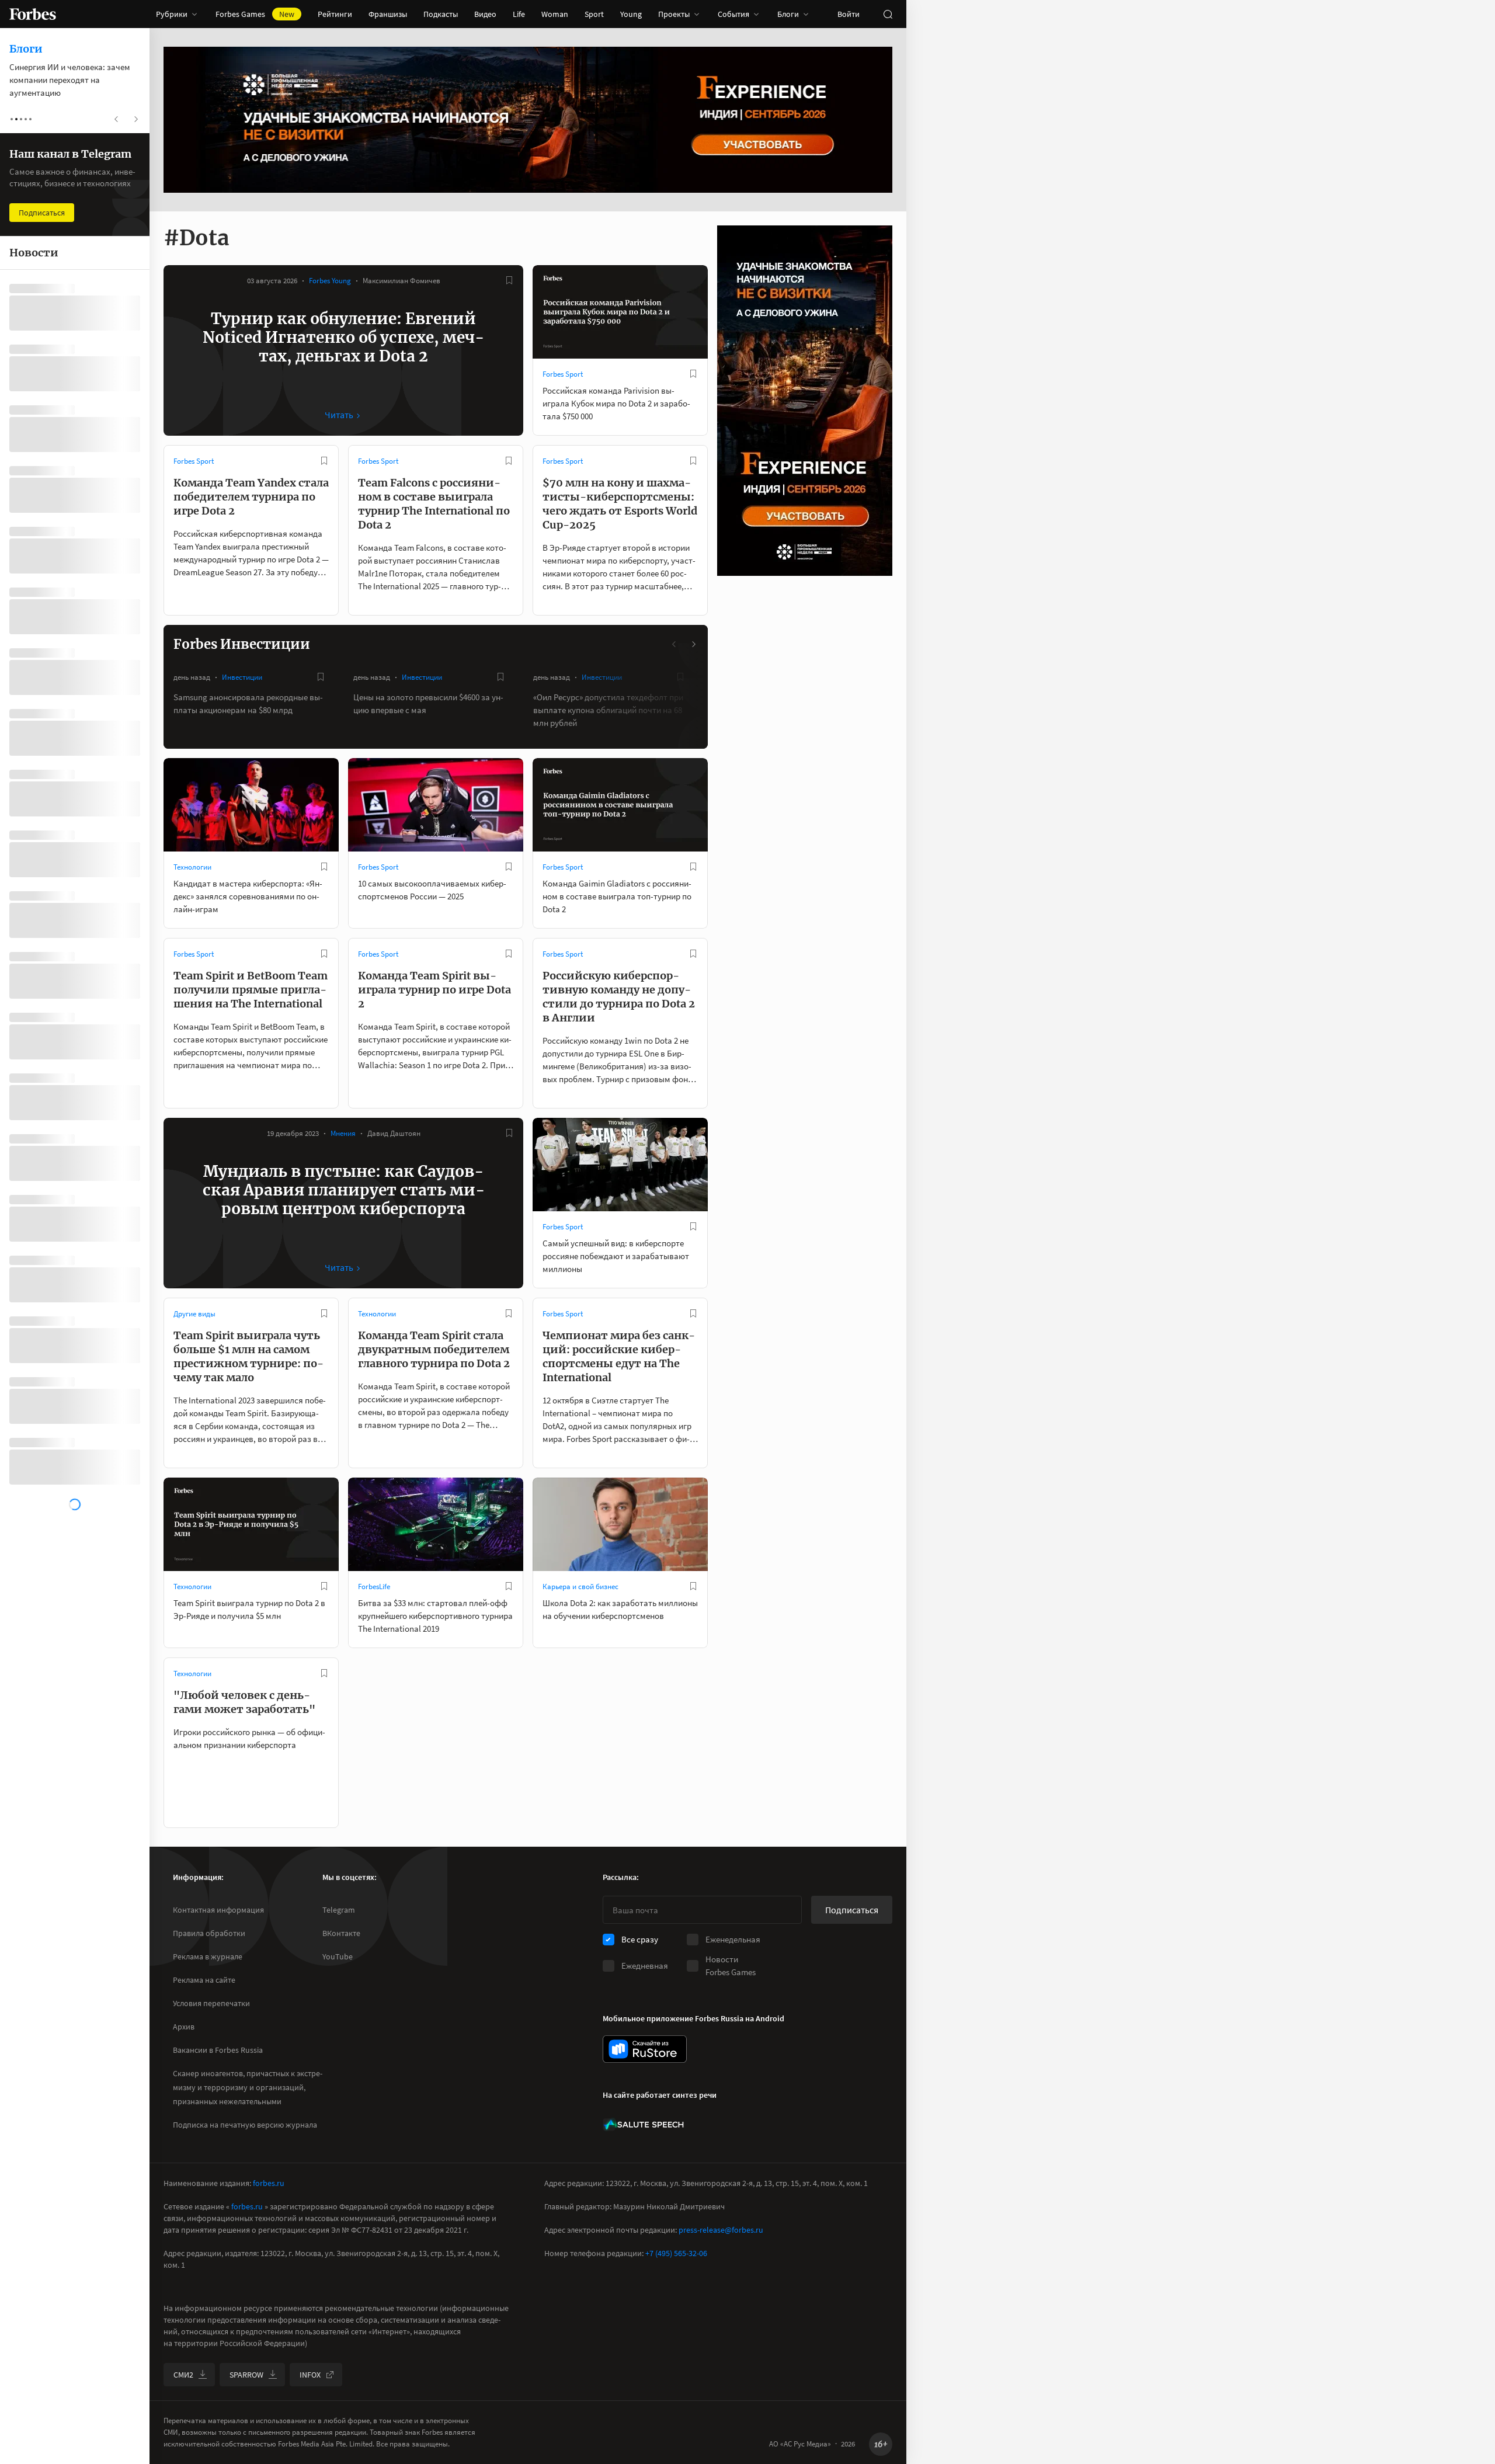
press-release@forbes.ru (721, 2230)
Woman (555, 14)
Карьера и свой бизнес (580, 1587)
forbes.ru (269, 2183)
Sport (594, 14)
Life (519, 14)
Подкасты (441, 14)
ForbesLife (374, 1587)
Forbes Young (330, 281)
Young (631, 14)
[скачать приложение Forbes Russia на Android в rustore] (645, 2049)
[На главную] (33, 14)
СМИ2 (183, 2375)
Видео (485, 14)
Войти (849, 14)
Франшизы (388, 14)
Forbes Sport (563, 374)
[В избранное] (509, 280)
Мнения (343, 1133)
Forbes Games (255, 14)
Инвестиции (242, 677)
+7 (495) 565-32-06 (676, 2253)
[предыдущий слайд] (675, 644)
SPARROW (246, 2375)
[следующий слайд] (693, 644)
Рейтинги (335, 14)
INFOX (310, 2375)
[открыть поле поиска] (888, 14)
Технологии (192, 867)
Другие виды (194, 1314)
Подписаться (852, 1910)
